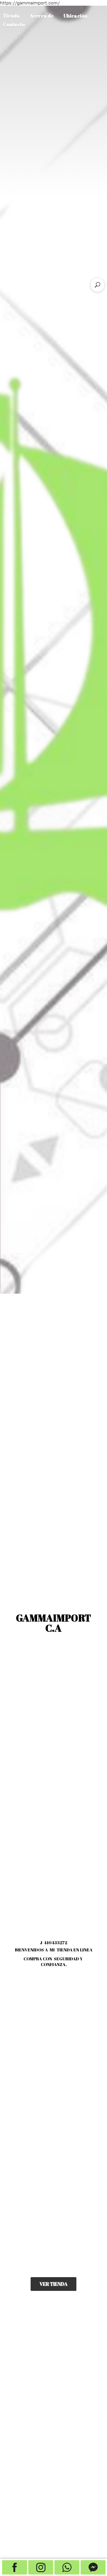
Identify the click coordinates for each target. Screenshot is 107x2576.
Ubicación (75, 16)
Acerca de (42, 16)
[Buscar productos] (97, 285)
